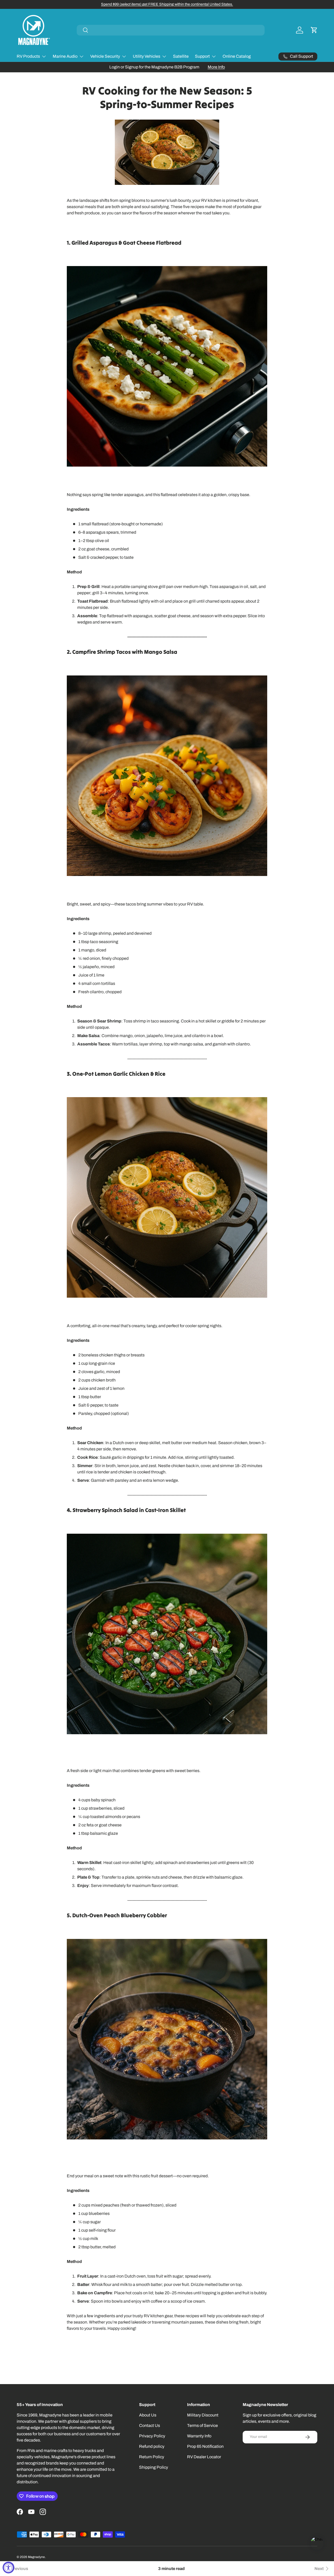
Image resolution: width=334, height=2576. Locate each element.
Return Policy (152, 2457)
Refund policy (152, 2446)
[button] (314, 30)
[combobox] (171, 30)
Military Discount (203, 2415)
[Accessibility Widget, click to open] (8, 2568)
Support (202, 56)
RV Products (28, 56)
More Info (216, 67)
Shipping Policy (154, 2467)
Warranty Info (199, 2436)
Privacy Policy (152, 2436)
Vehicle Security (105, 56)
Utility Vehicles (147, 56)
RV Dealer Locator (204, 2457)
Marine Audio (65, 56)
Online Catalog (237, 56)
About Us (148, 2415)
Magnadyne (36, 2557)
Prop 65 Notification (205, 2446)
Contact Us (150, 2425)
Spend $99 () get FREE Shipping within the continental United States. (167, 4)
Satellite (181, 56)
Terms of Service (202, 2425)
